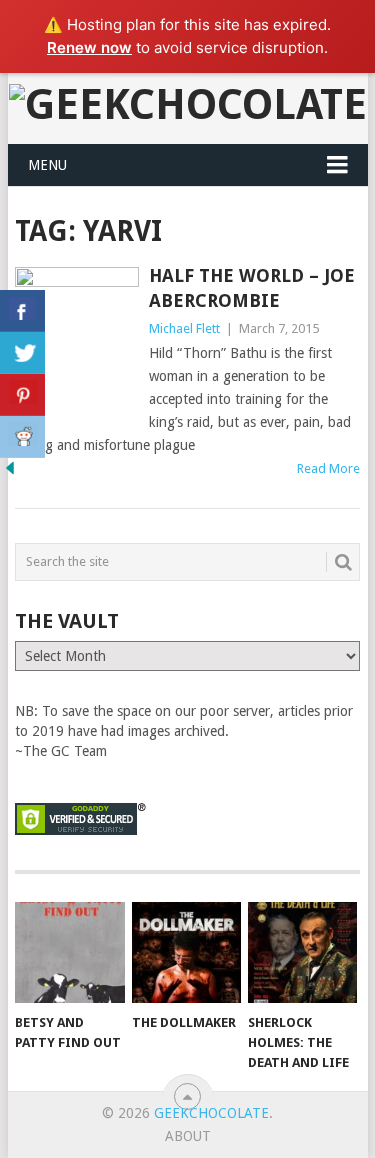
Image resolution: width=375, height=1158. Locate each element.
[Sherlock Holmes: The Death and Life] (302, 953)
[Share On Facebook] (22, 311)
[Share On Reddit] (22, 437)
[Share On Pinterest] (22, 395)
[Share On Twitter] (22, 353)
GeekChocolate (211, 1113)
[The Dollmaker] (186, 953)
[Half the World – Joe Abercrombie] (77, 348)
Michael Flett (184, 328)
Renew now (89, 47)
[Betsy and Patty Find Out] (69, 953)
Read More (328, 468)
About (188, 1136)
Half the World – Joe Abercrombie (252, 288)
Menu (47, 165)
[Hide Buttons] (10, 473)
